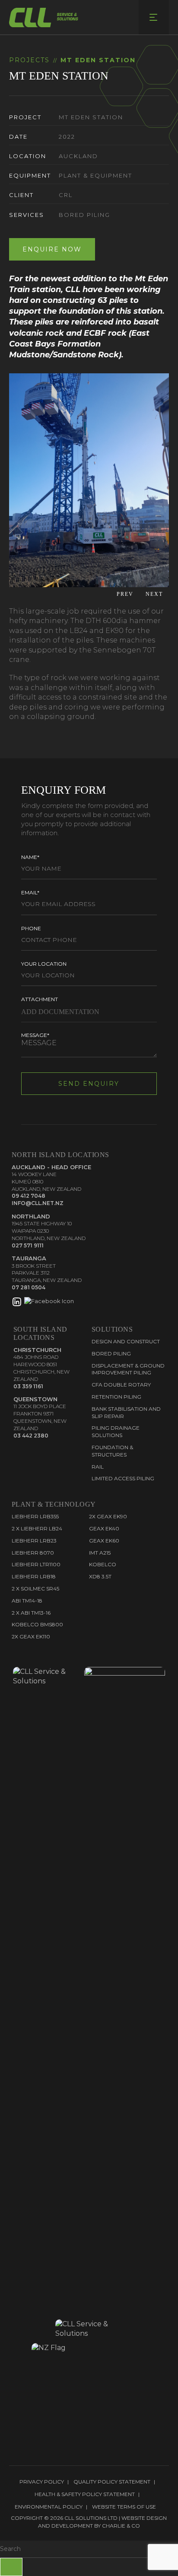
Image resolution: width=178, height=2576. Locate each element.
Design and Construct (126, 1341)
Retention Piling (116, 1397)
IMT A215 (100, 1553)
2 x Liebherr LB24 (37, 1528)
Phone (31, 928)
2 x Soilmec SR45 (35, 1589)
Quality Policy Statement (112, 2482)
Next (156, 595)
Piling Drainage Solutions (116, 1431)
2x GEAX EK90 (108, 1516)
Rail (98, 1467)
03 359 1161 (28, 1386)
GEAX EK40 (104, 1528)
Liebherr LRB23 (34, 1541)
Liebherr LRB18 (34, 1576)
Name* (30, 857)
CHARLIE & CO (121, 2526)
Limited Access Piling (123, 1478)
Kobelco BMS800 (37, 1624)
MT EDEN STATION (98, 60)
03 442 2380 (31, 1436)
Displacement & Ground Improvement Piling (128, 1369)
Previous (124, 595)
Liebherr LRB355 (35, 1516)
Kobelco (103, 1564)
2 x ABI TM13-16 (31, 1613)
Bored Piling (111, 1353)
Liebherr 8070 (33, 1553)
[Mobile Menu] (154, 17)
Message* (35, 1035)
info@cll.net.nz (38, 1203)
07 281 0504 (29, 1287)
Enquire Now (52, 249)
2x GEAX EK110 (31, 1636)
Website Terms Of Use (124, 2507)
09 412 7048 (29, 1196)
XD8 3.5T (100, 1576)
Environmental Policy (49, 2507)
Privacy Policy (42, 2482)
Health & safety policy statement (85, 2494)
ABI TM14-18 (27, 1601)
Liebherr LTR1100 (36, 1564)
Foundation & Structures (112, 1451)
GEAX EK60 (104, 1541)
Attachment (40, 999)
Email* (30, 892)
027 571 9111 (28, 1245)
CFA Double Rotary (121, 1385)
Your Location (44, 964)
